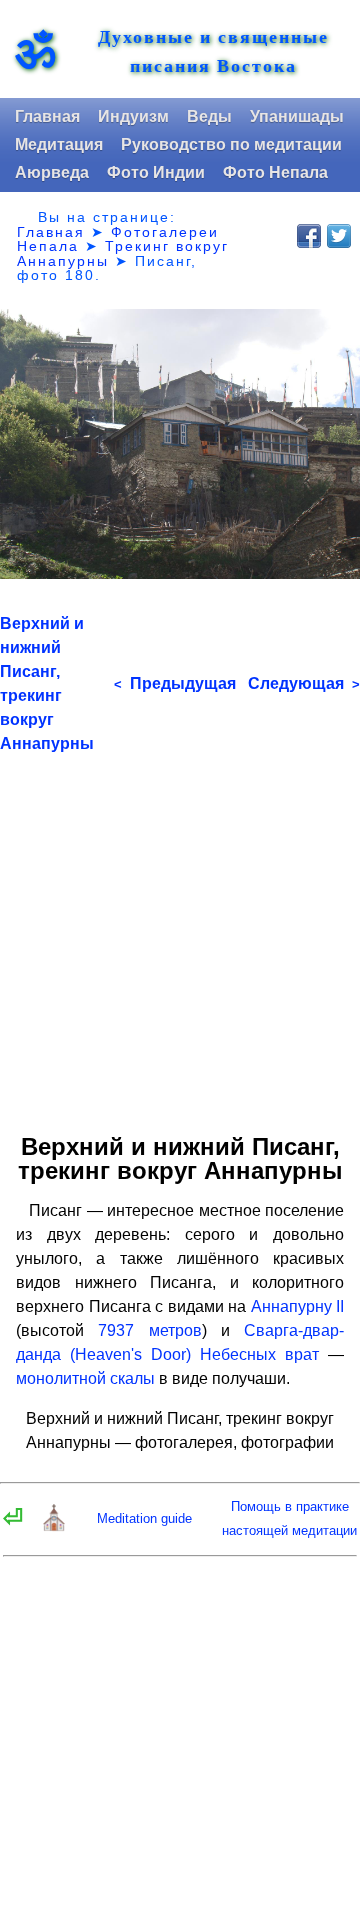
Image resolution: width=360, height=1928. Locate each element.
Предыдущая (175, 683)
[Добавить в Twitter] (339, 236)
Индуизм (133, 116)
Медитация (59, 144)
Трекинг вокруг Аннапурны (123, 253)
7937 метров (149, 1330)
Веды (209, 116)
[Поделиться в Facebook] (309, 236)
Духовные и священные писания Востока (213, 51)
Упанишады (297, 116)
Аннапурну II (298, 1306)
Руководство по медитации (231, 144)
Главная (47, 116)
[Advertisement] (180, 936)
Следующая (304, 683)
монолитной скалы (85, 1378)
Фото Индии (156, 172)
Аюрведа (52, 172)
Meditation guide (144, 1518)
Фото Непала (275, 172)
